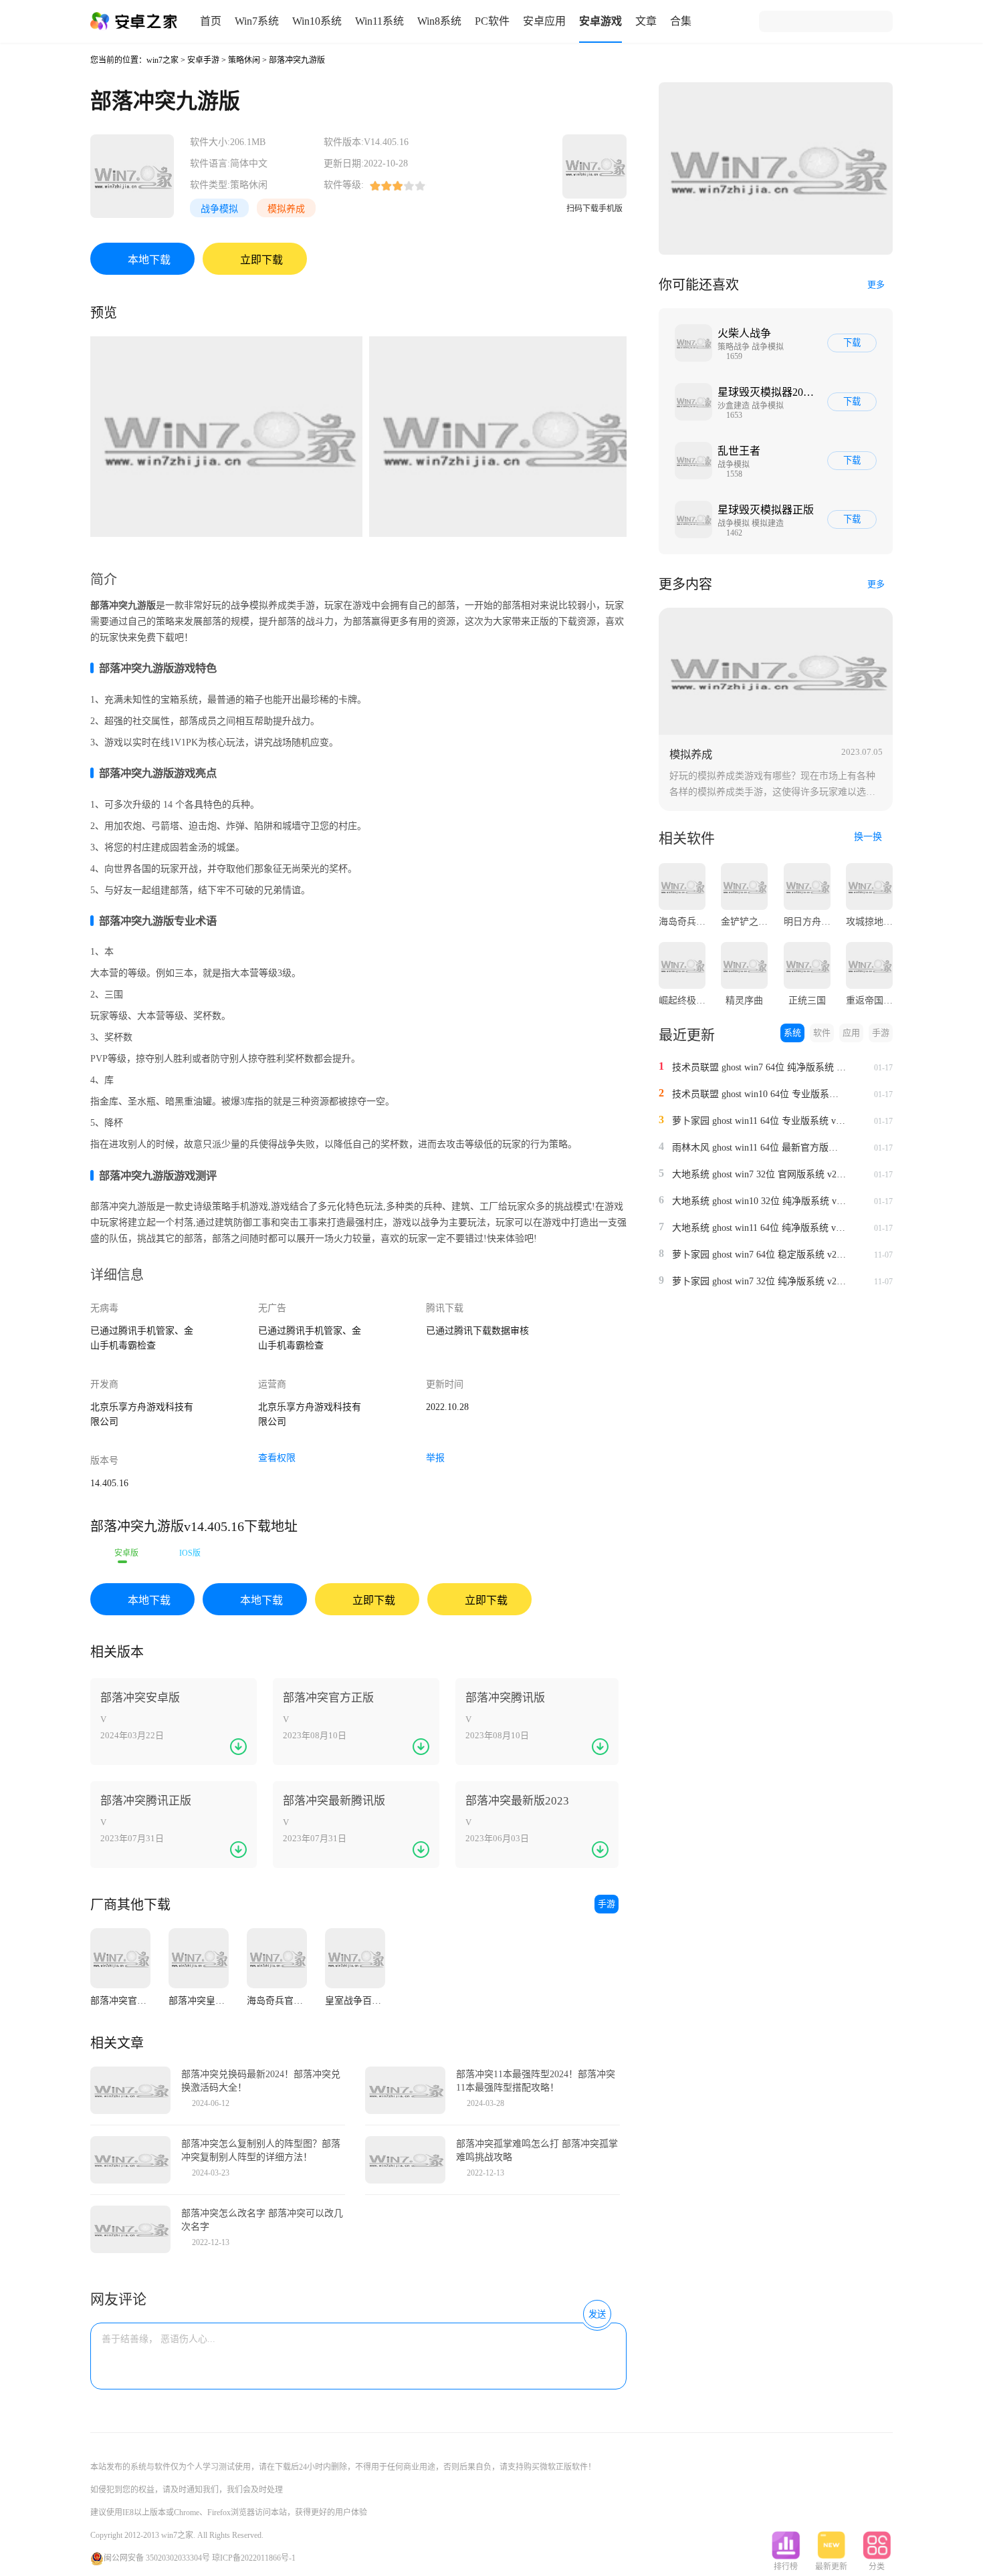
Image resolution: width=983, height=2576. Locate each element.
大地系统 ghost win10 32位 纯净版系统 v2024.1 (759, 1201)
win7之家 (162, 60)
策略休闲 (244, 60)
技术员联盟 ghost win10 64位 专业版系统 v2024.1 (759, 1094)
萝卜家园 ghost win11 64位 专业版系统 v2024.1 (759, 1121)
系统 (792, 1033)
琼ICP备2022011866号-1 (254, 2558)
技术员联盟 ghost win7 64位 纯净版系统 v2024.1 (759, 1067)
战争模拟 (219, 209)
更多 (876, 284)
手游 (607, 1904)
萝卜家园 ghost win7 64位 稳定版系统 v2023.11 (759, 1255)
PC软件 (492, 21)
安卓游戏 (600, 21)
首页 (211, 21)
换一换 (869, 837)
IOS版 (190, 1553)
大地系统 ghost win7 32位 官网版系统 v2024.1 (759, 1174)
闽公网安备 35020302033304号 (157, 2558)
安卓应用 (544, 21)
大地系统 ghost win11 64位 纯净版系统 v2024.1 (759, 1228)
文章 (646, 21)
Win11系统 (379, 21)
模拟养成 (286, 209)
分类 (877, 2567)
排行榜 (786, 2567)
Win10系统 (317, 21)
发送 (597, 2314)
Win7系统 (257, 21)
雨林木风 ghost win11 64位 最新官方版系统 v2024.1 (759, 1148)
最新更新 (831, 2567)
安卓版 (126, 1553)
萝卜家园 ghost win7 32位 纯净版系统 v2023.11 (759, 1281)
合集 (681, 21)
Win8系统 (439, 21)
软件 (822, 1033)
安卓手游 (203, 60)
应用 (851, 1033)
